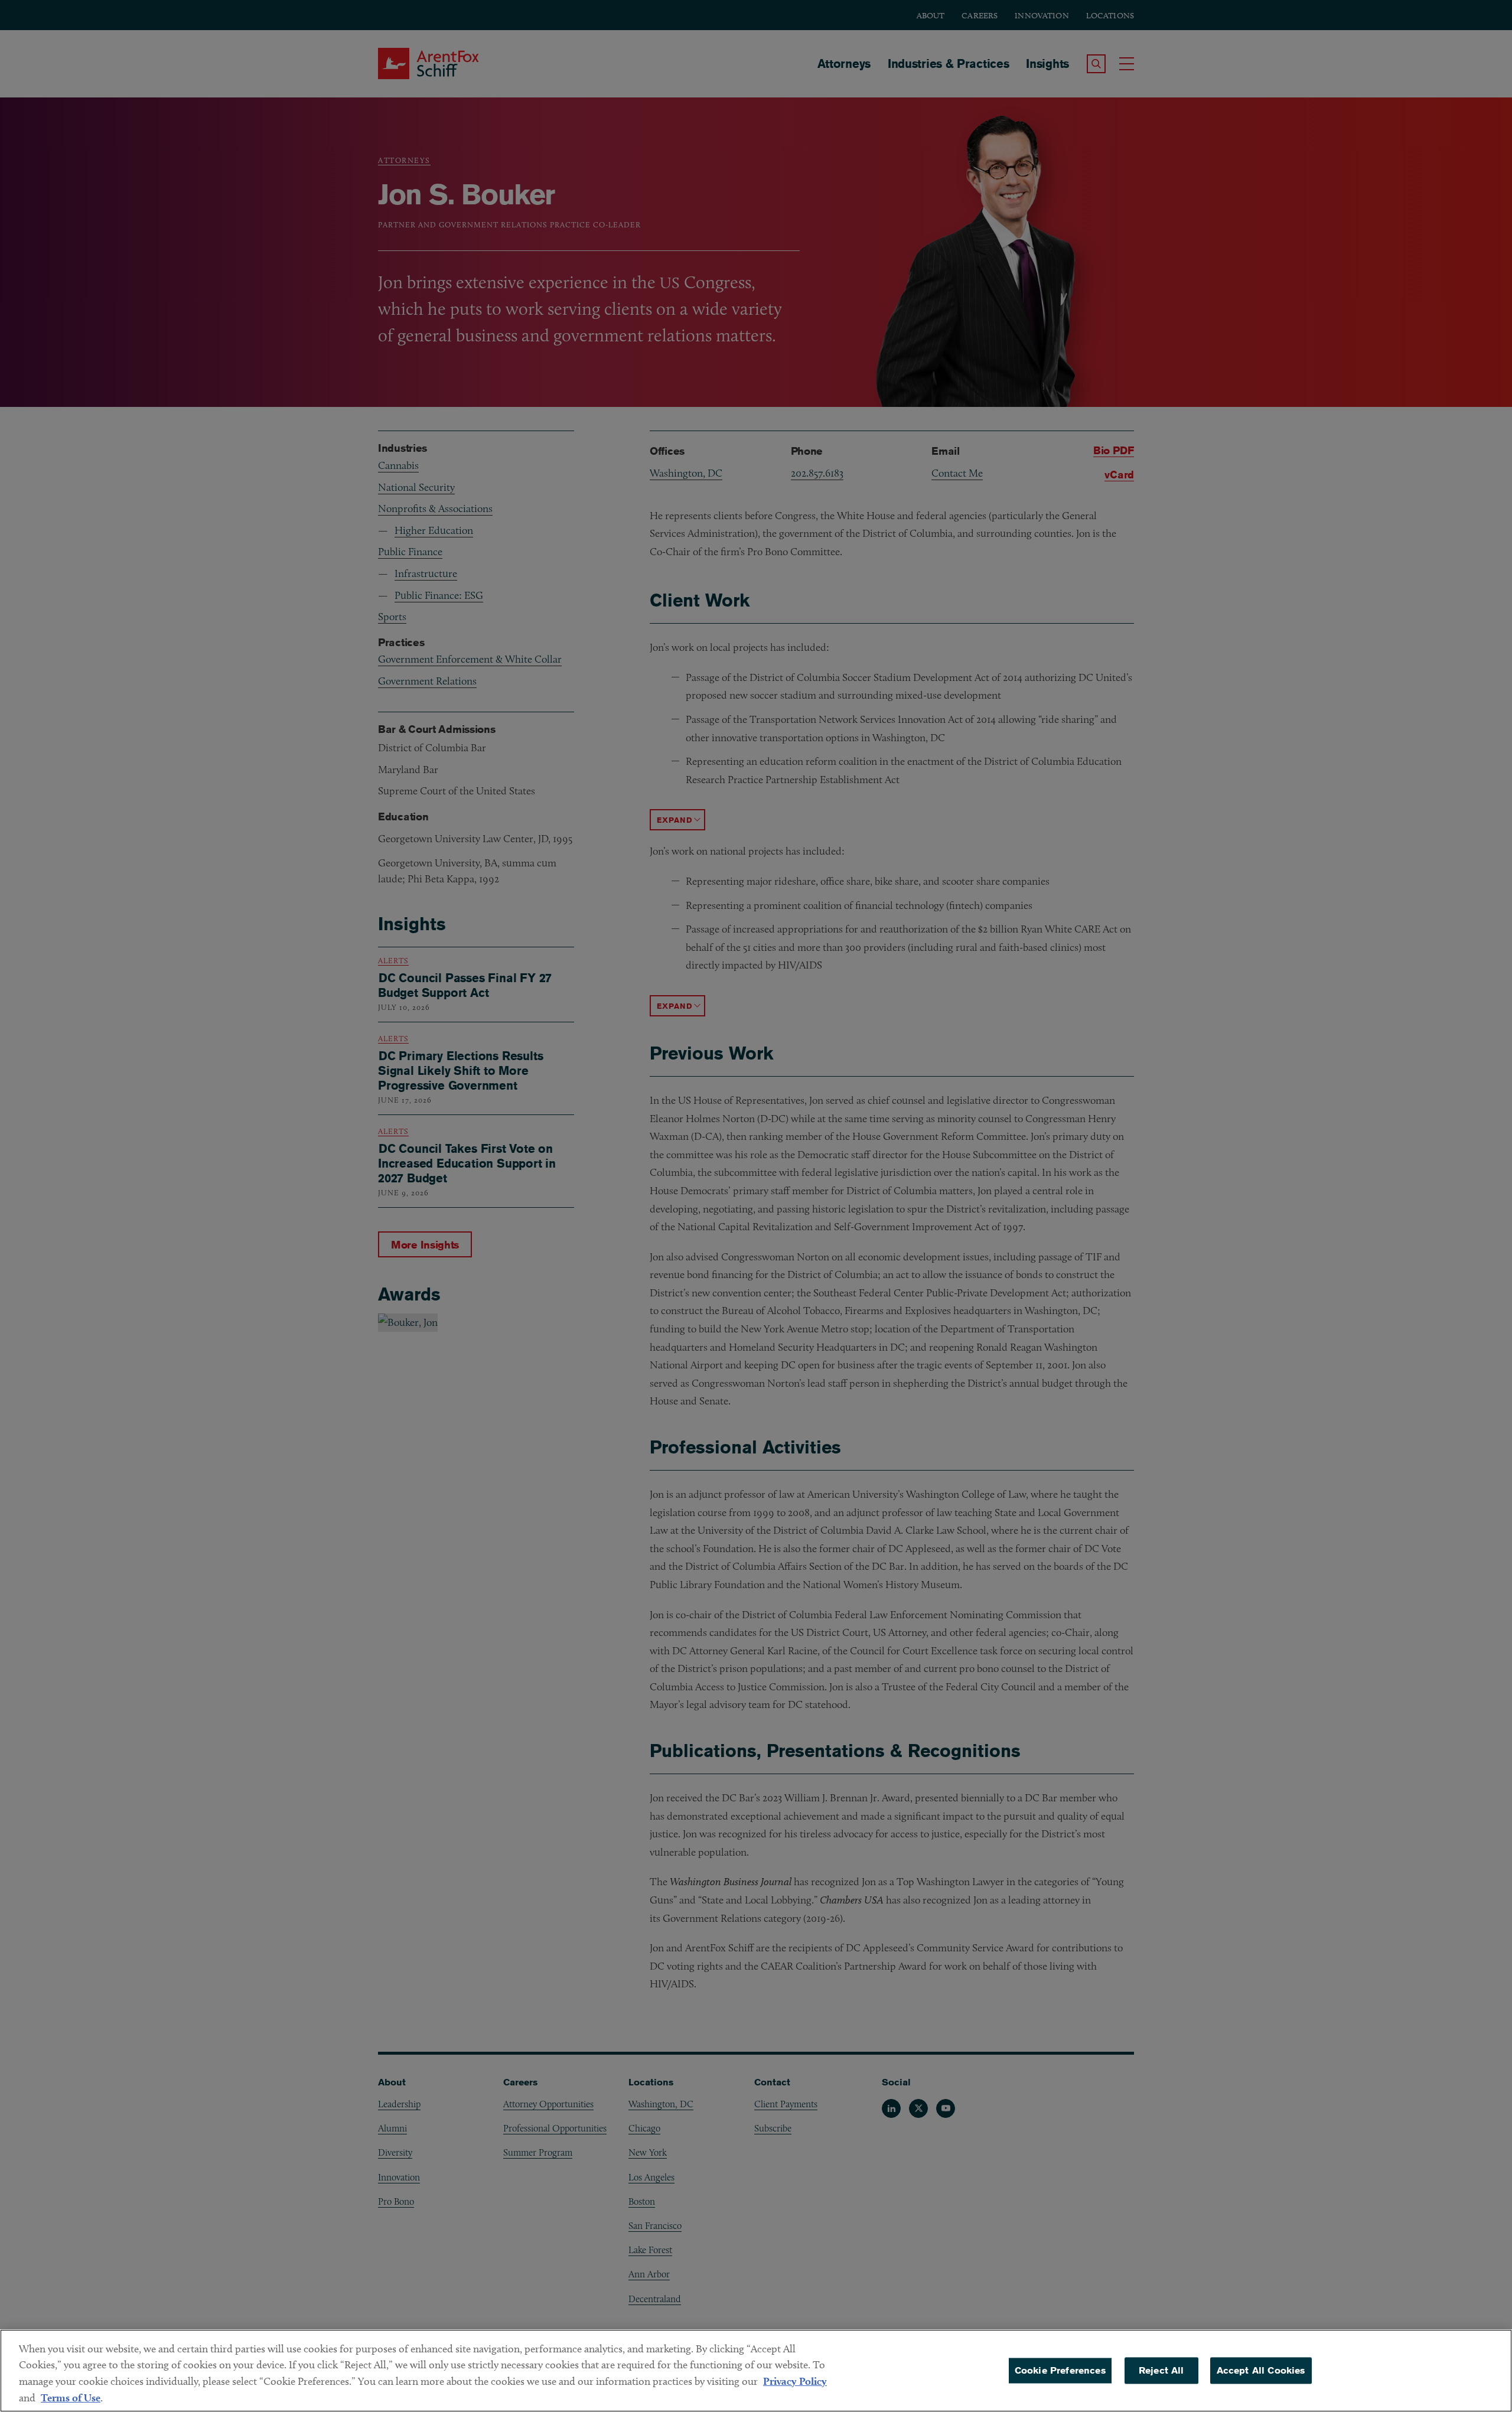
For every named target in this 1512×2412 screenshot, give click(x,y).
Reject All (1161, 2370)
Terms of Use (71, 2398)
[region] (756, 2371)
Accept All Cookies (1261, 2370)
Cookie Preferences (1060, 2370)
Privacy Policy (795, 2381)
